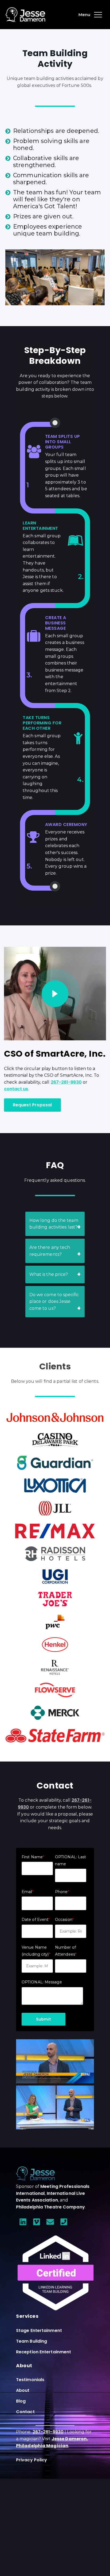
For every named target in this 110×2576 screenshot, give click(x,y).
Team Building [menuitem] (32, 2341)
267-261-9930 (48, 2432)
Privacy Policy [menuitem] (32, 2460)
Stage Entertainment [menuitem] (39, 2330)
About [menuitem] (23, 2390)
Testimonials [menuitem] (30, 2380)
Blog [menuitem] (21, 2401)
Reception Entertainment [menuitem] (44, 2352)
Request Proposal (32, 1105)
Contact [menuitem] (25, 2412)
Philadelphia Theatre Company (50, 2207)
